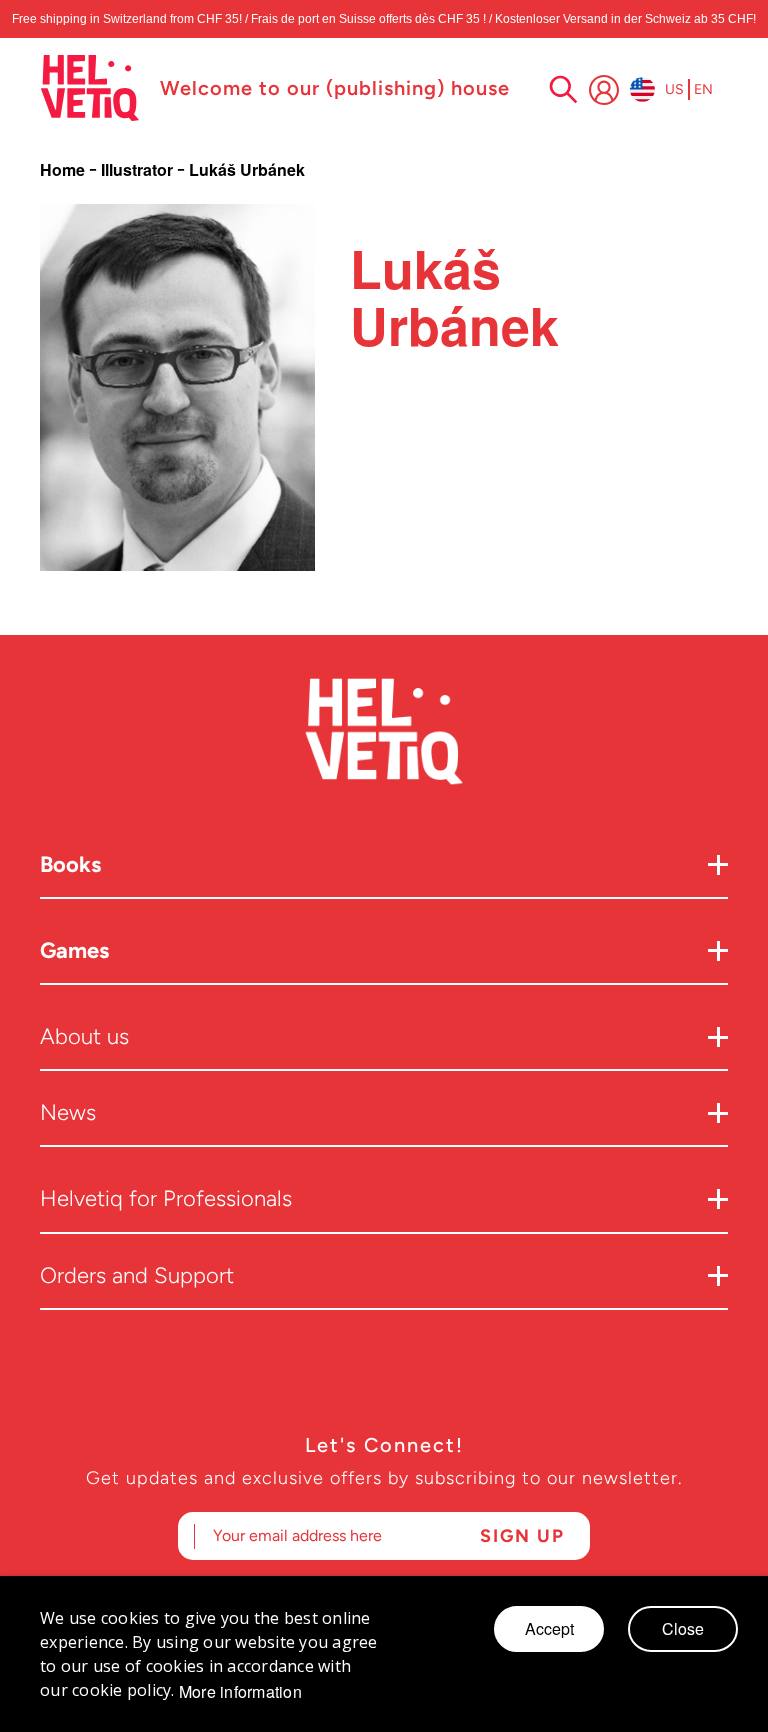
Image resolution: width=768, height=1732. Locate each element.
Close (683, 1628)
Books (70, 864)
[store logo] (90, 88)
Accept (549, 1628)
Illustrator (139, 169)
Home (64, 169)
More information (240, 1692)
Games (74, 950)
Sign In (604, 90)
